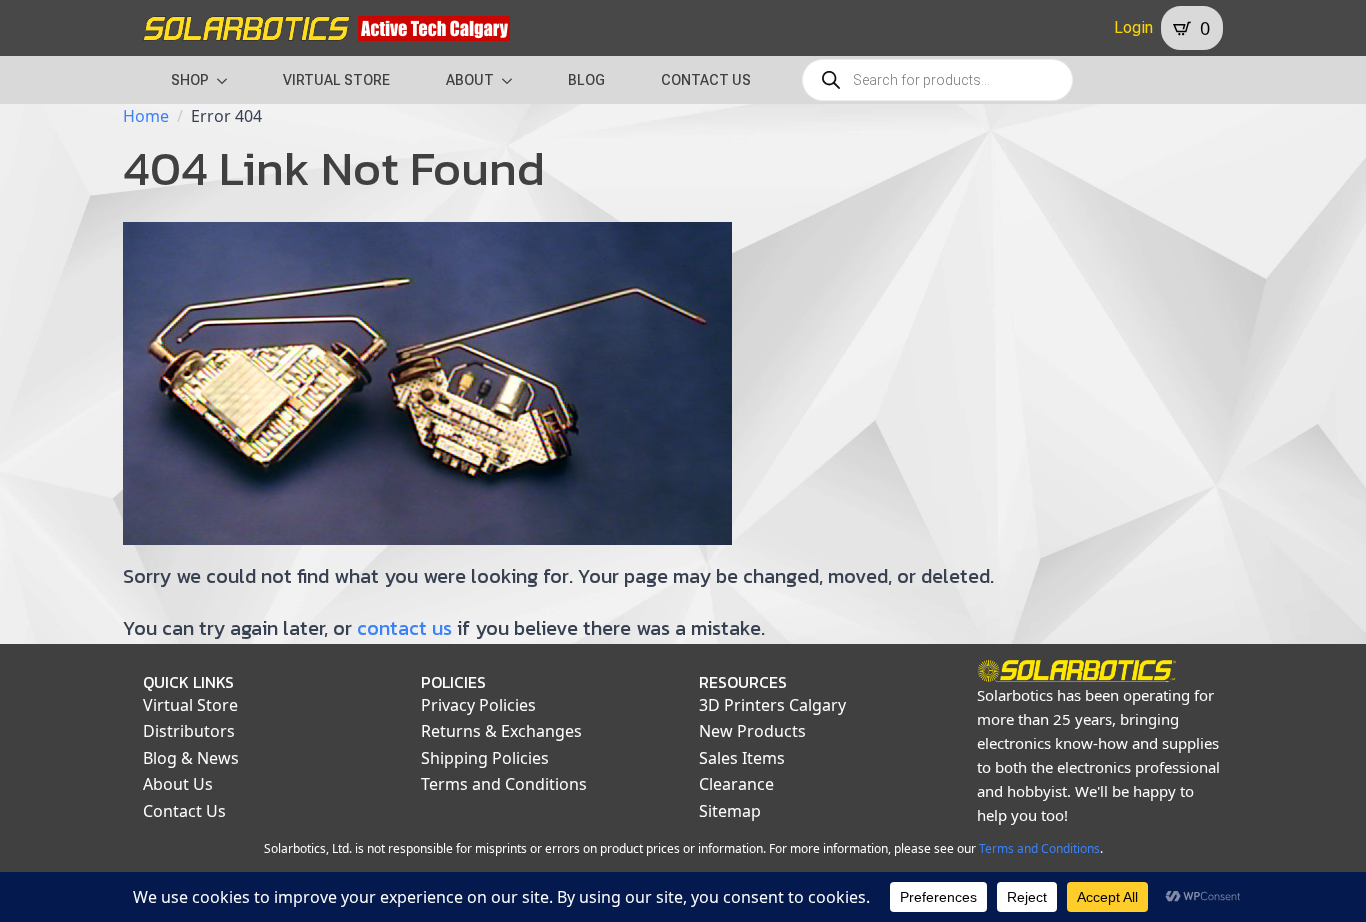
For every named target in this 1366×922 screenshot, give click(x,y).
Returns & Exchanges (501, 731)
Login (1133, 27)
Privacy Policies (478, 705)
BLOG (586, 80)
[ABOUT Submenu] (513, 80)
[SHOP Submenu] (228, 80)
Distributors (189, 731)
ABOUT (470, 80)
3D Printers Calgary (772, 705)
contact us (404, 628)
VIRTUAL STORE (336, 80)
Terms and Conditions (504, 784)
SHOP (190, 80)
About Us (178, 784)
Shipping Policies (485, 758)
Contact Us (184, 811)
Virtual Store (190, 705)
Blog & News (191, 758)
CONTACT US (706, 80)
